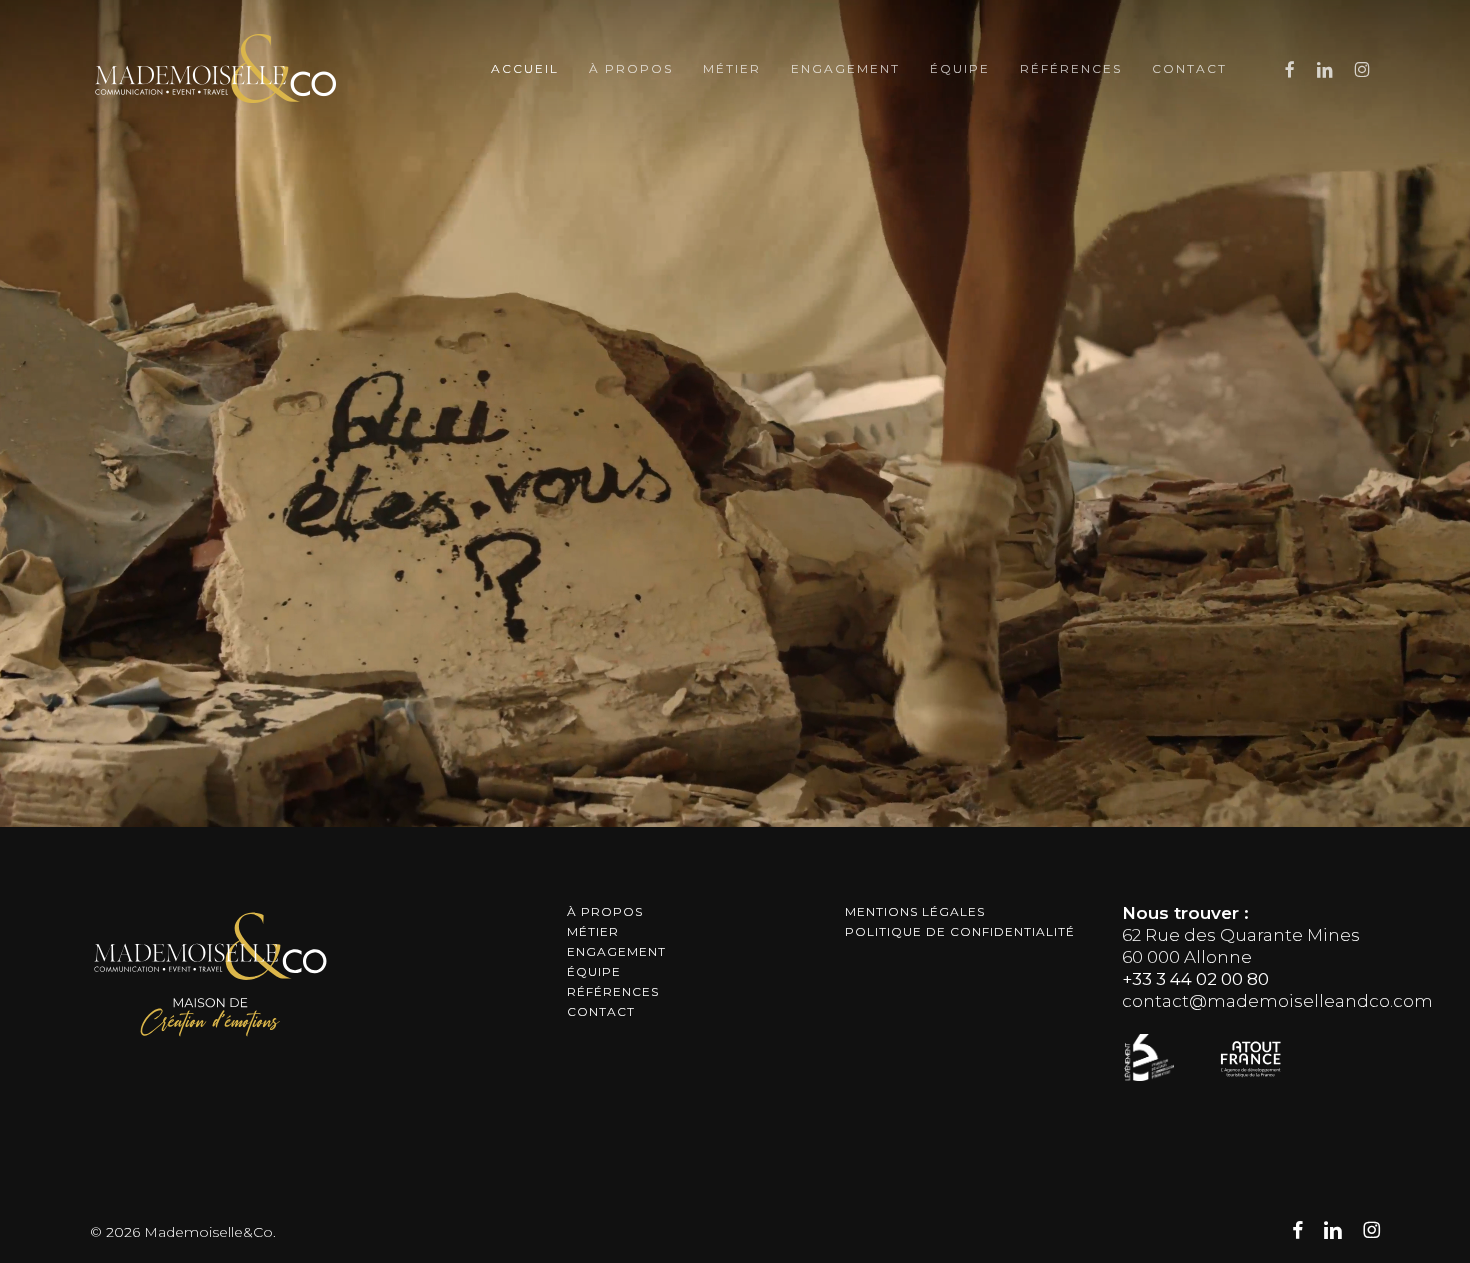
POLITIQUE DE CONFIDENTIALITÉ (960, 931)
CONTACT (601, 1011)
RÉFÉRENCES (613, 991)
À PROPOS (605, 911)
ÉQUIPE (594, 971)
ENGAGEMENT (616, 951)
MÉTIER (593, 931)
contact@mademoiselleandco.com (1277, 1001)
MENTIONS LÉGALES (915, 911)
